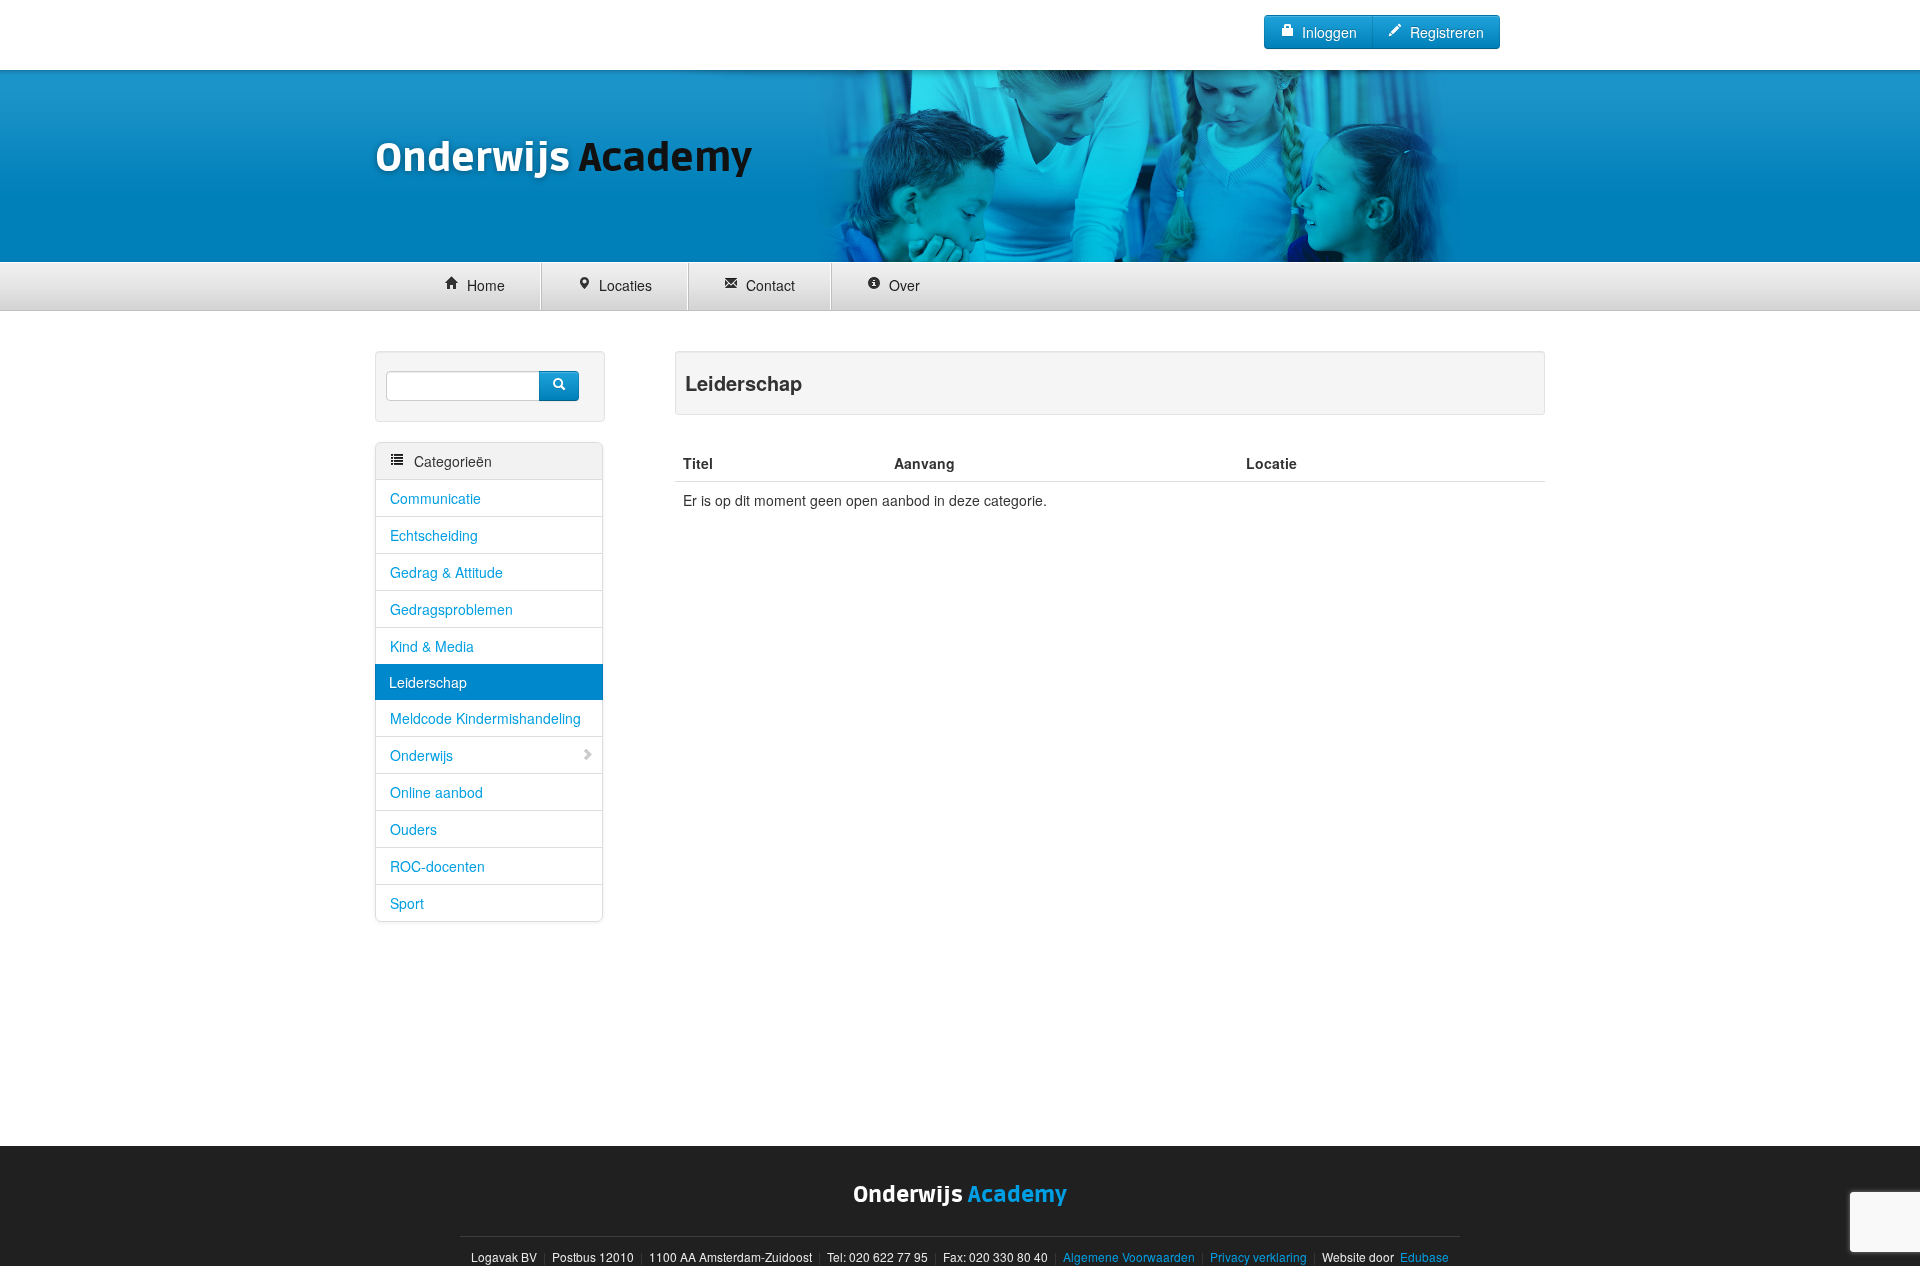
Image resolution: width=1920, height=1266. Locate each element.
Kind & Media (432, 646)
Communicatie (435, 498)
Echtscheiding (434, 535)
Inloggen (1325, 32)
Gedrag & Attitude (446, 572)
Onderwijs (421, 755)
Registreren (1443, 32)
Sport (407, 903)
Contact (766, 285)
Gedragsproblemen (451, 609)
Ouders (413, 829)
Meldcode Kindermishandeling (485, 718)
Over (900, 285)
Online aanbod (436, 792)
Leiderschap (428, 682)
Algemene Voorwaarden (1129, 1256)
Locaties (621, 285)
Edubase (1423, 1256)
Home (482, 285)
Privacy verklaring (1258, 1256)
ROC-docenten (437, 866)
